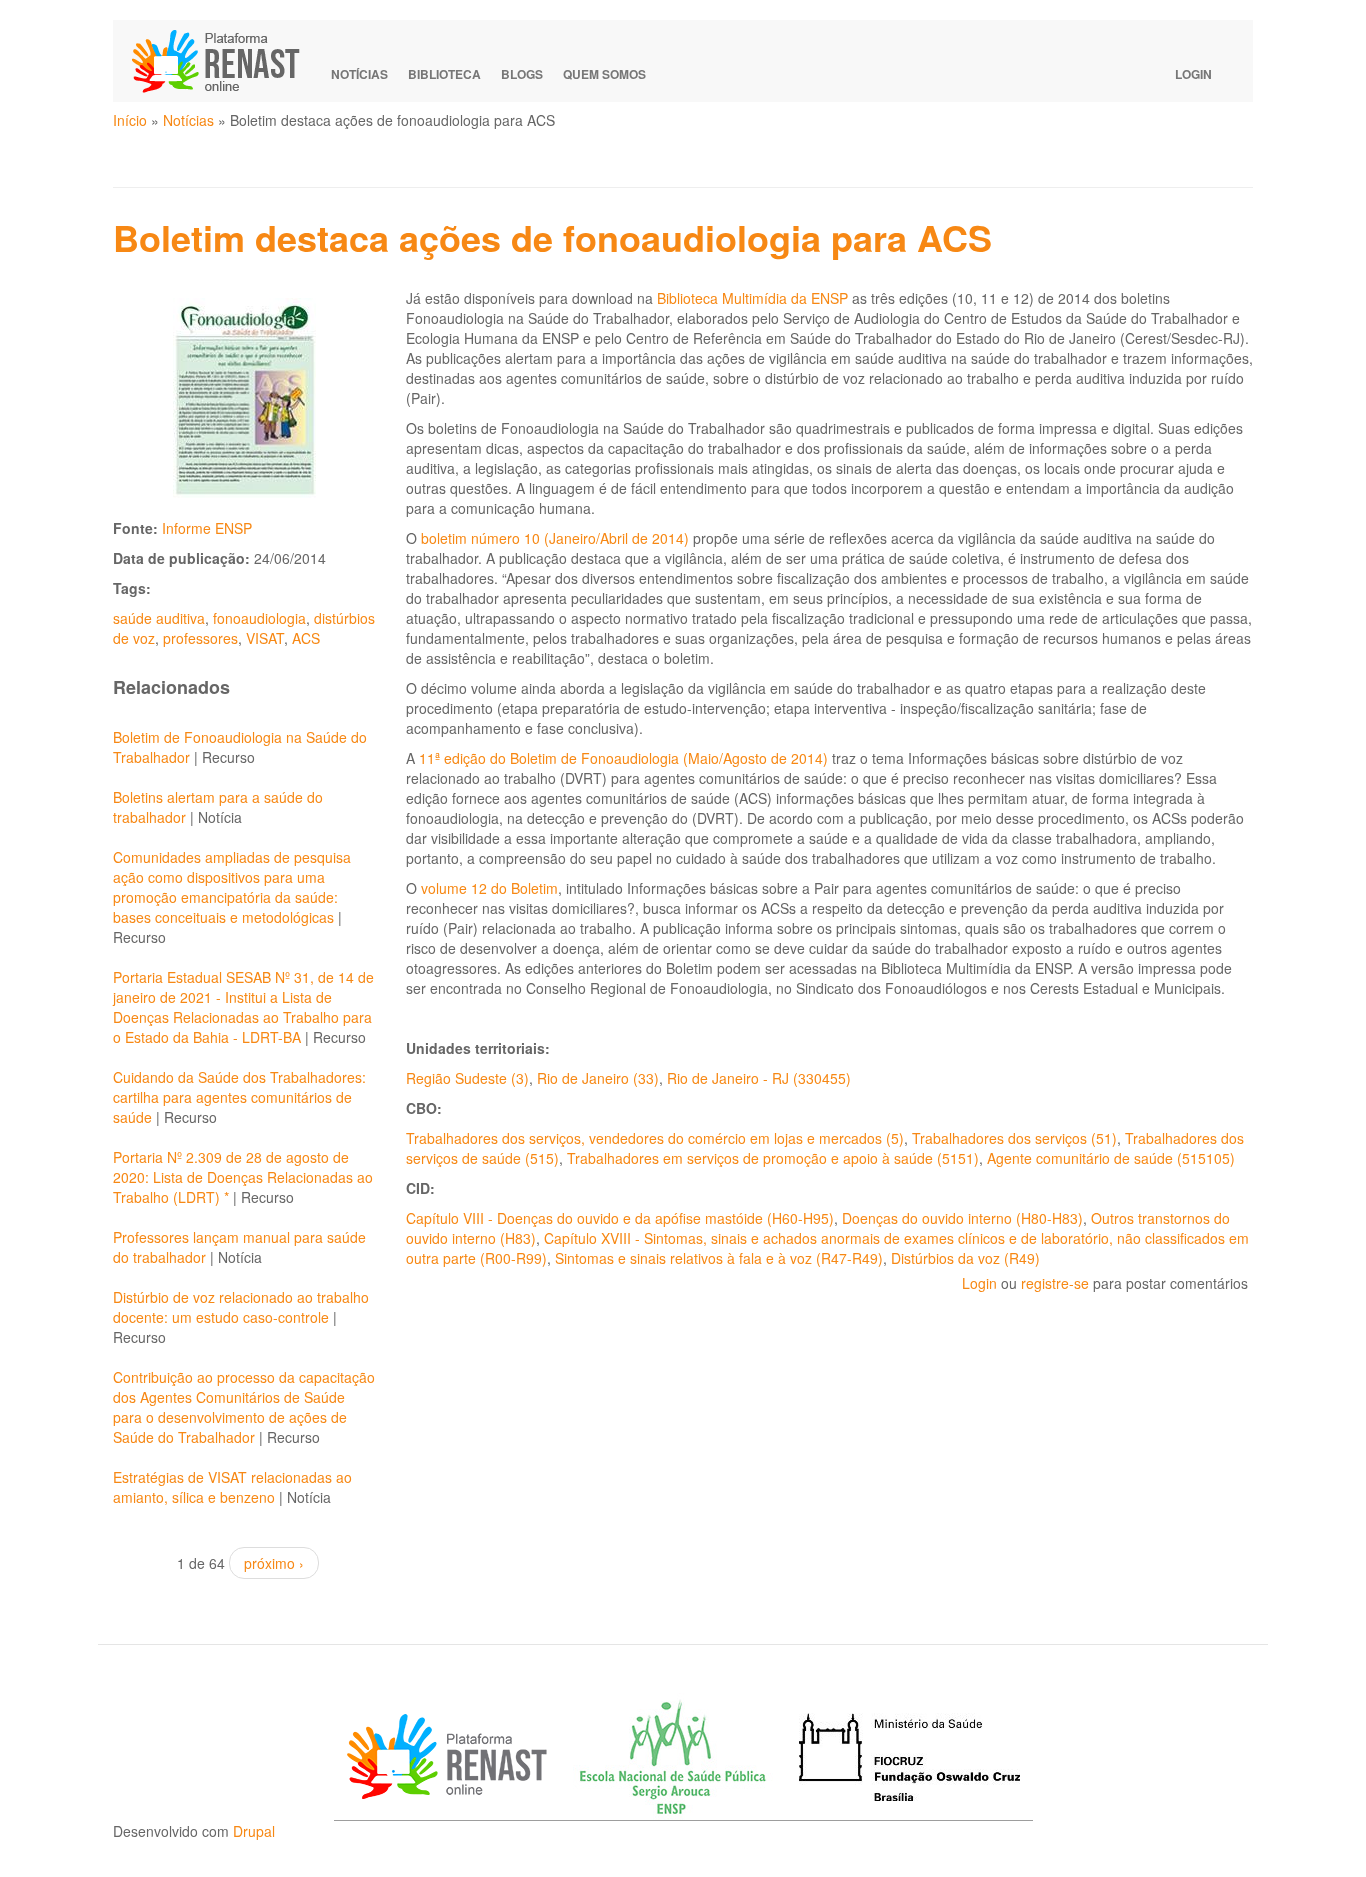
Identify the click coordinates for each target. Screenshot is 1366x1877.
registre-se (1055, 1283)
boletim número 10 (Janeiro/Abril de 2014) (555, 538)
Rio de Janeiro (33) (598, 1078)
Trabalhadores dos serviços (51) (1014, 1138)
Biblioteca (444, 74)
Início (130, 120)
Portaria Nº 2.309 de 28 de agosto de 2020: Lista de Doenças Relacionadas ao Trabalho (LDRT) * (243, 1177)
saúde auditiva (159, 618)
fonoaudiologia (259, 618)
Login (1193, 74)
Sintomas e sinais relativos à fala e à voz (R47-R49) (719, 1258)
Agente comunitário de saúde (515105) (1111, 1158)
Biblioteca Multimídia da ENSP (752, 298)
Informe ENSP (207, 528)
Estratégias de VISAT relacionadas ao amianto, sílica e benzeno (232, 1487)
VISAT (265, 638)
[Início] (225, 61)
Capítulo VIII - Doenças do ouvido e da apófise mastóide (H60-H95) (620, 1218)
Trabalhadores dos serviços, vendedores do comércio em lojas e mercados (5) (655, 1138)
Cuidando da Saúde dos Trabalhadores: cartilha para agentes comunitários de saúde (239, 1097)
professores (200, 638)
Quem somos (604, 74)
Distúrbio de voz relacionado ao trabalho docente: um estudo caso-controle (241, 1307)
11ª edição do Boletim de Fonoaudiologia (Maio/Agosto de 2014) (623, 758)
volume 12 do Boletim (489, 888)
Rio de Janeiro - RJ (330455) (759, 1078)
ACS (306, 638)
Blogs (522, 74)
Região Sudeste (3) (467, 1078)
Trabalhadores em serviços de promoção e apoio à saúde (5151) (773, 1158)
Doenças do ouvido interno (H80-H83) (962, 1218)
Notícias (359, 74)
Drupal (254, 1831)
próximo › (274, 1563)
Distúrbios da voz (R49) (965, 1258)
